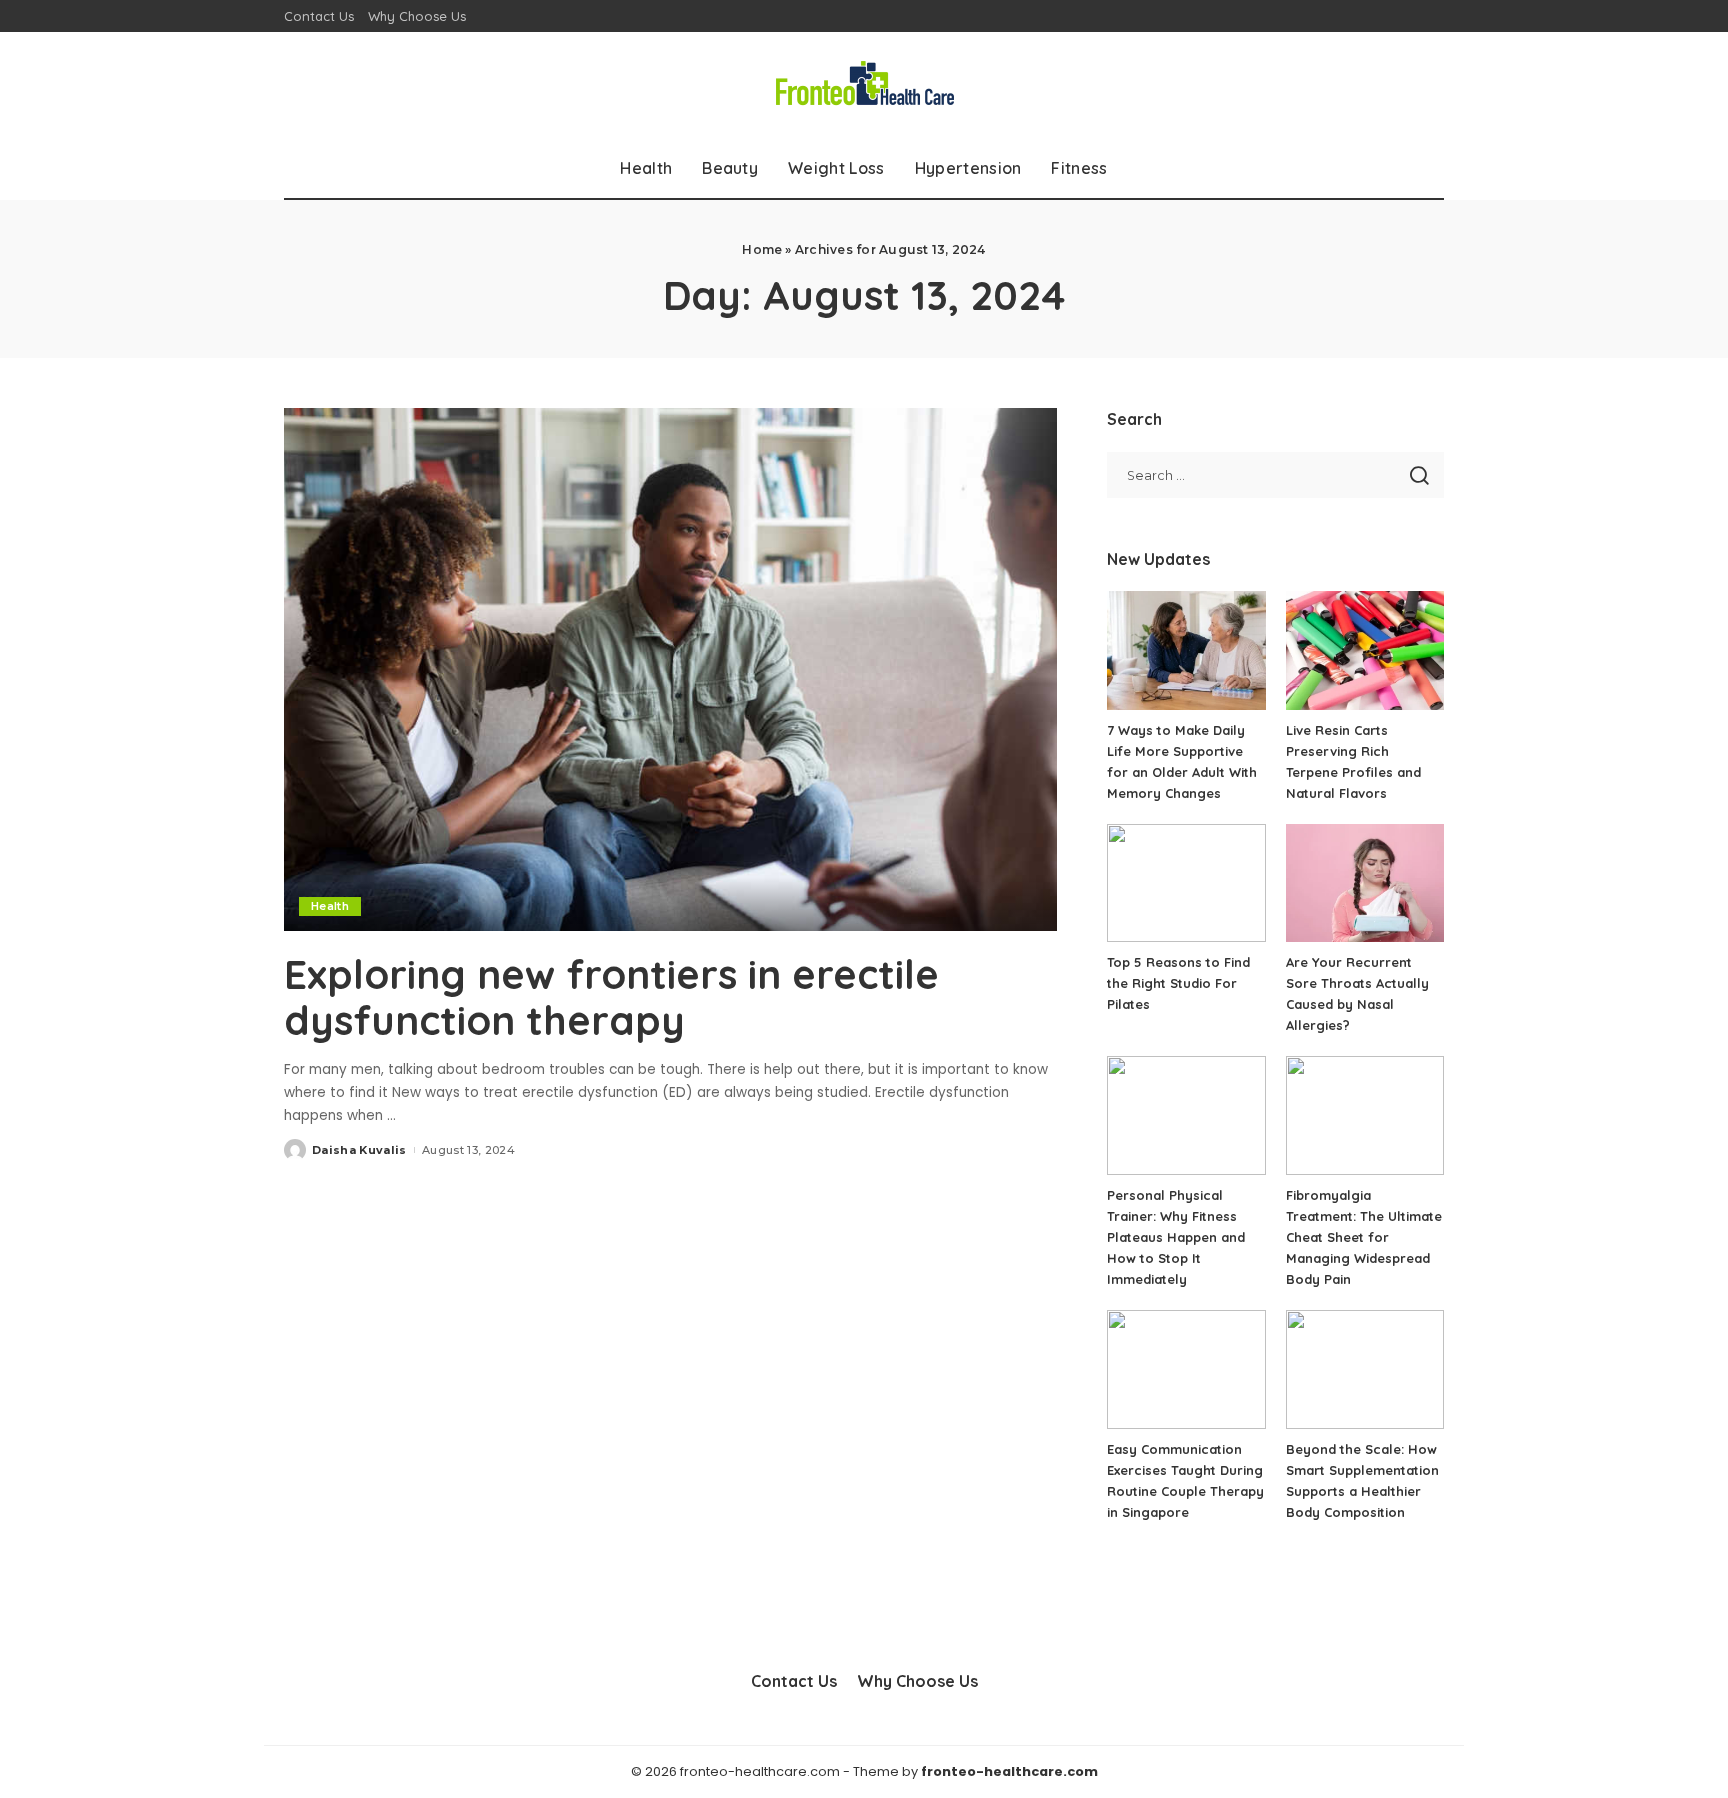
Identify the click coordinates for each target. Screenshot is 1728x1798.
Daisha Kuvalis (359, 1150)
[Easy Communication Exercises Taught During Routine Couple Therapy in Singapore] (1186, 1369)
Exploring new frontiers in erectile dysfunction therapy (611, 997)
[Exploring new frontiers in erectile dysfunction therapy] (670, 669)
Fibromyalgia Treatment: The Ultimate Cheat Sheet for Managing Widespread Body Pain (1364, 1237)
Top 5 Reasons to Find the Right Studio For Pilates (1178, 983)
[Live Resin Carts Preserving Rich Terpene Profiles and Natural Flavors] (1365, 650)
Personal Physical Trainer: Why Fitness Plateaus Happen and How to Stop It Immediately (1176, 1237)
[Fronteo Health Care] (864, 85)
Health (330, 906)
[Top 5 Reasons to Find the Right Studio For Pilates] (1186, 883)
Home (762, 249)
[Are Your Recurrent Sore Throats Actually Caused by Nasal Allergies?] (1365, 883)
